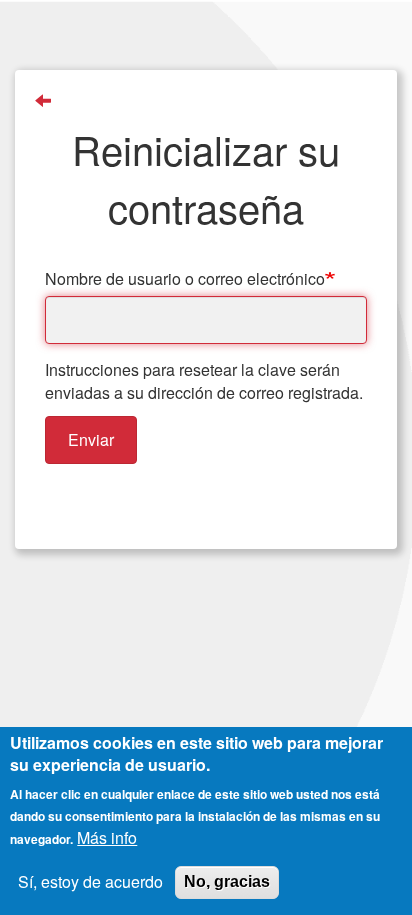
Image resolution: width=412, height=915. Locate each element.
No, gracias (227, 881)
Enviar (91, 439)
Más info (107, 838)
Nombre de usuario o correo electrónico (185, 279)
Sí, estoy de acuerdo (90, 882)
